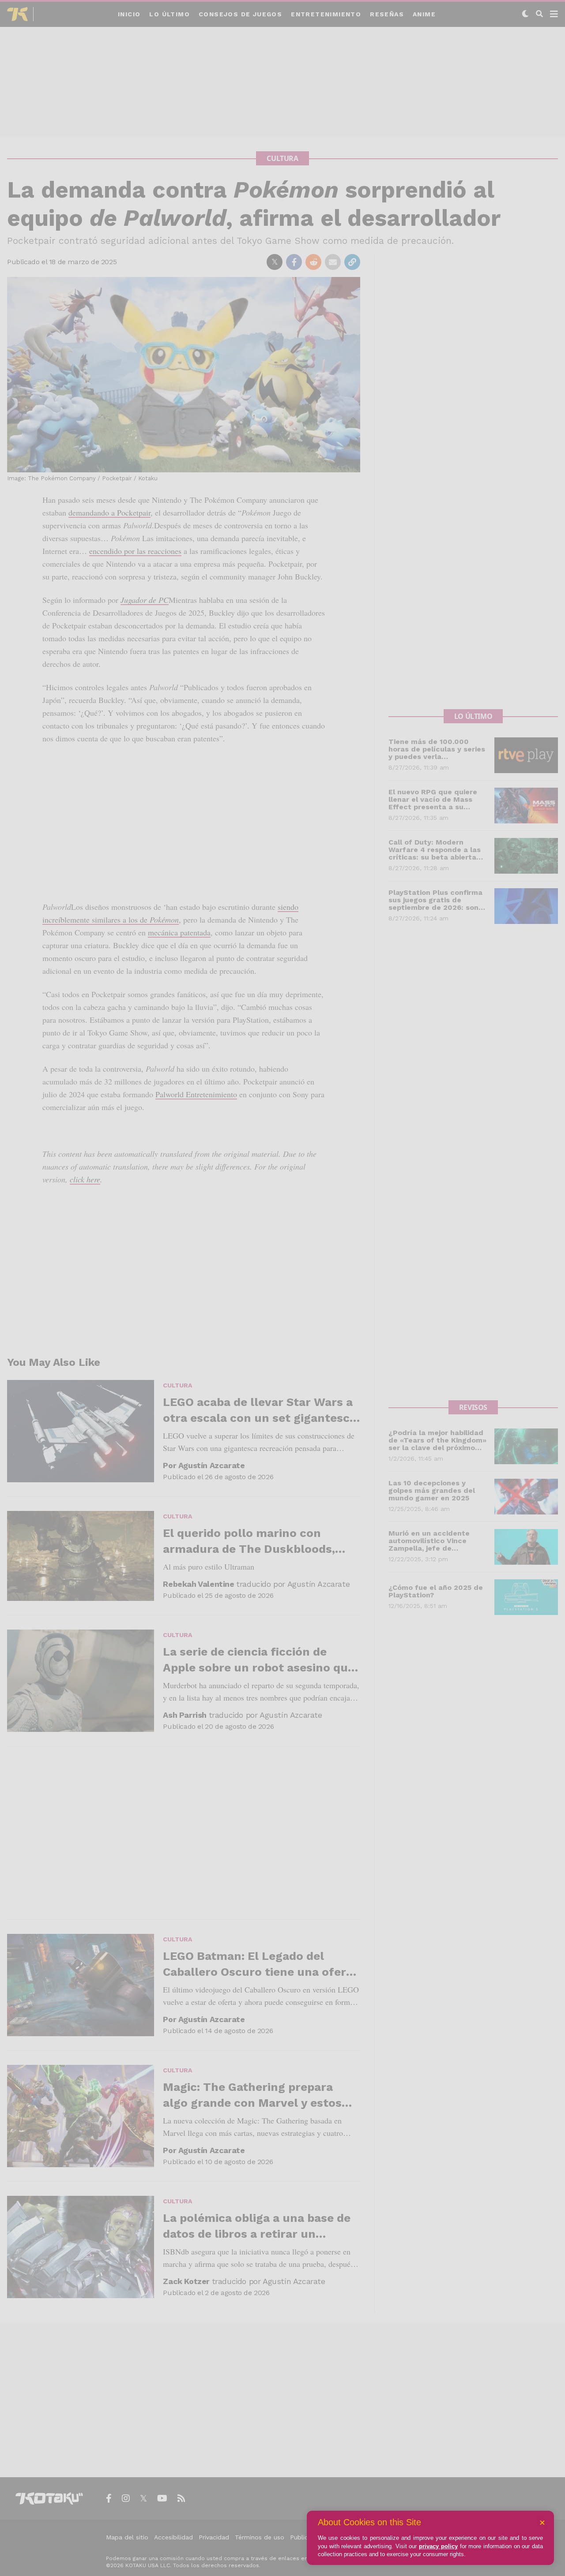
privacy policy (438, 2546)
